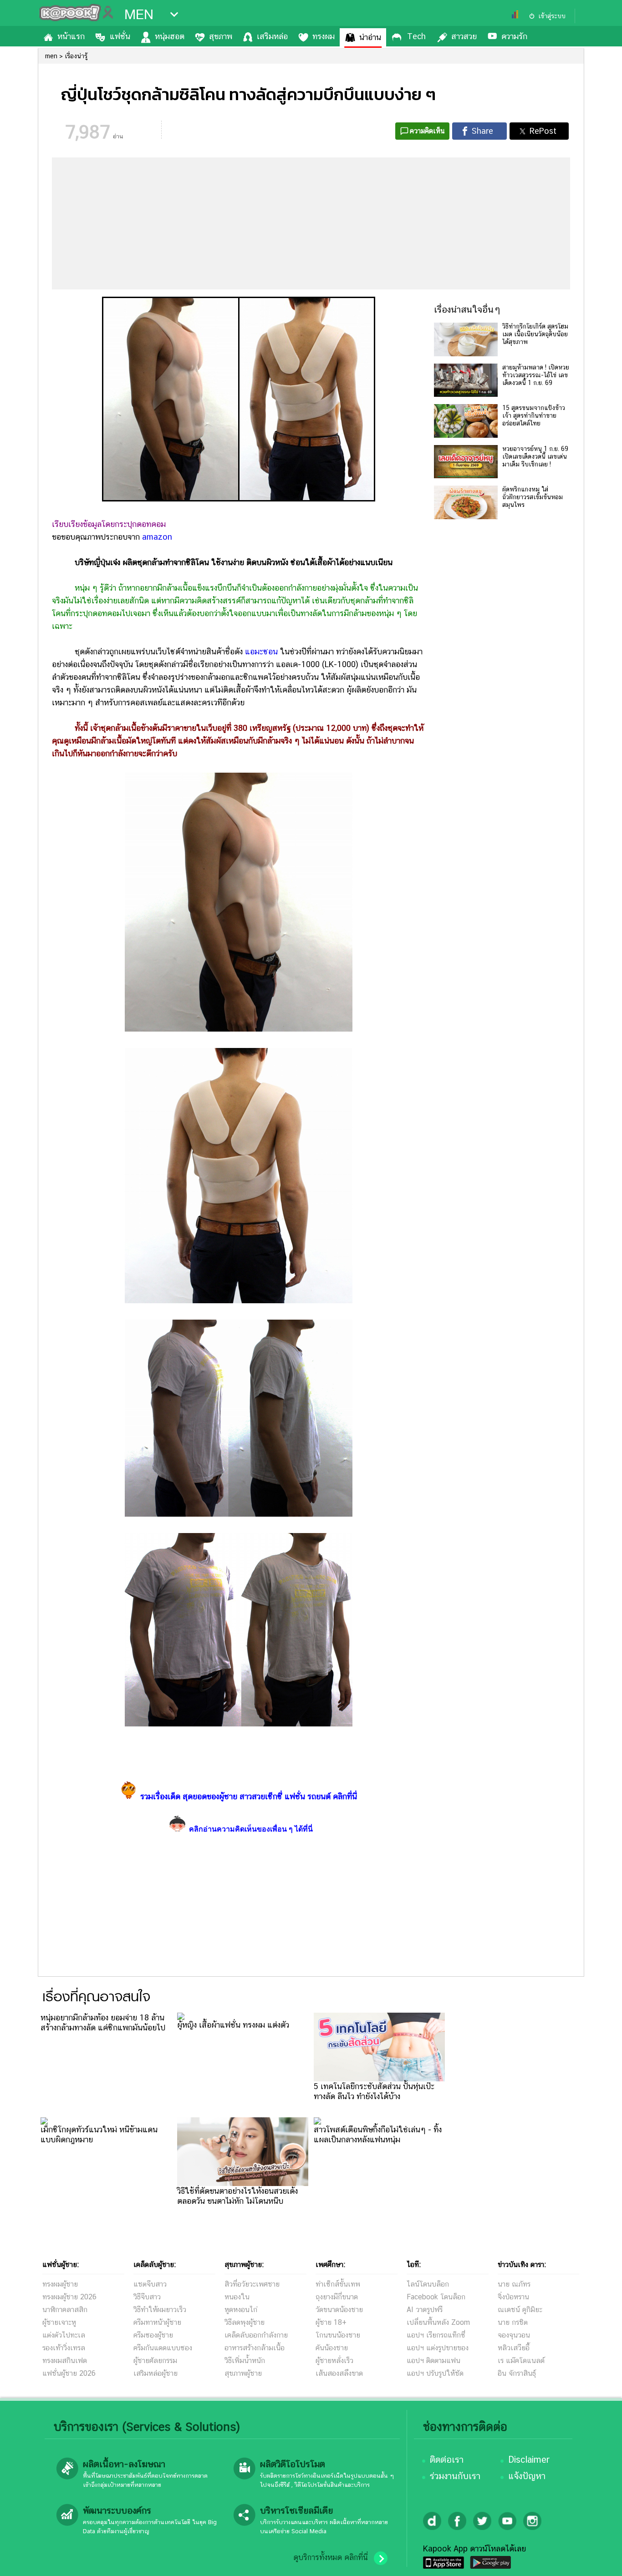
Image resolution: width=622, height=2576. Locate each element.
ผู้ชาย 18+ (331, 2322)
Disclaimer (529, 2460)
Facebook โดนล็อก (436, 2297)
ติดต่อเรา (447, 2460)
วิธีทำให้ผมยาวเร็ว (160, 2310)
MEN (139, 15)
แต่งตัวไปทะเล (64, 2335)
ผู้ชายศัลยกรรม (155, 2361)
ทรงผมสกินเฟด (65, 2361)
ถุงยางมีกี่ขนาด (337, 2297)
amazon (157, 537)
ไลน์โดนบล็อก (428, 2284)
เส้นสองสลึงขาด (339, 2373)
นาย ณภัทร (514, 2284)
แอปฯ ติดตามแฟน (433, 2361)
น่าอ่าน (370, 37)
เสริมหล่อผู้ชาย (155, 2373)
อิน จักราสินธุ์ (517, 2373)
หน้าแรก (71, 36)
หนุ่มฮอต (170, 36)
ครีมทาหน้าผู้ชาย (157, 2322)
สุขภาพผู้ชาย (243, 2373)
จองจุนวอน (514, 2335)
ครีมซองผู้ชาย (153, 2335)
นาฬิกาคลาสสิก (65, 2310)
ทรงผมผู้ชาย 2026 (69, 2297)
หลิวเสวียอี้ (514, 2348)
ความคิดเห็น (427, 131)
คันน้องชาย (332, 2348)
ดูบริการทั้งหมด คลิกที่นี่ (331, 2557)
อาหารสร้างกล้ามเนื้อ (255, 2348)
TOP (599, 2560)
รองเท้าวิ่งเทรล (64, 2348)
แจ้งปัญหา (527, 2476)
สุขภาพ (221, 36)
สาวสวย (464, 36)
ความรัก (514, 36)
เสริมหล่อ (272, 36)
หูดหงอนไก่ (241, 2310)
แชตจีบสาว (150, 2284)
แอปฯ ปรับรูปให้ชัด (435, 2373)
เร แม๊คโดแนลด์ (521, 2361)
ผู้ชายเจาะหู (59, 2322)
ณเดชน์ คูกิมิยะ (520, 2310)
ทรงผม (324, 36)
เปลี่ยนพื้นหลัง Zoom (438, 2322)
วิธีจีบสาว (147, 2297)
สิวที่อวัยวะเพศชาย (252, 2284)
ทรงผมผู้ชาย (60, 2284)
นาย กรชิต (513, 2322)
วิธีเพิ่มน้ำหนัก (245, 2361)
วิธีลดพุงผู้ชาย (245, 2322)
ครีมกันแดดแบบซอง (163, 2348)
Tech (416, 36)
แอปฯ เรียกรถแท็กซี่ (436, 2335)
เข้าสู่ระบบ (552, 16)
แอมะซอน (261, 651)
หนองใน (237, 2297)
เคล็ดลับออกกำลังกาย (256, 2335)
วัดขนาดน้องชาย (339, 2310)
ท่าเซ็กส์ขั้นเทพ (338, 2284)
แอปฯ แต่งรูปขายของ (438, 2348)
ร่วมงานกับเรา (455, 2476)
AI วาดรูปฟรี (425, 2310)
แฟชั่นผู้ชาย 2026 (69, 2373)
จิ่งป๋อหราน (513, 2297)
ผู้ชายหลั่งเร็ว (334, 2361)
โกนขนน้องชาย (338, 2335)
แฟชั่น (120, 36)
